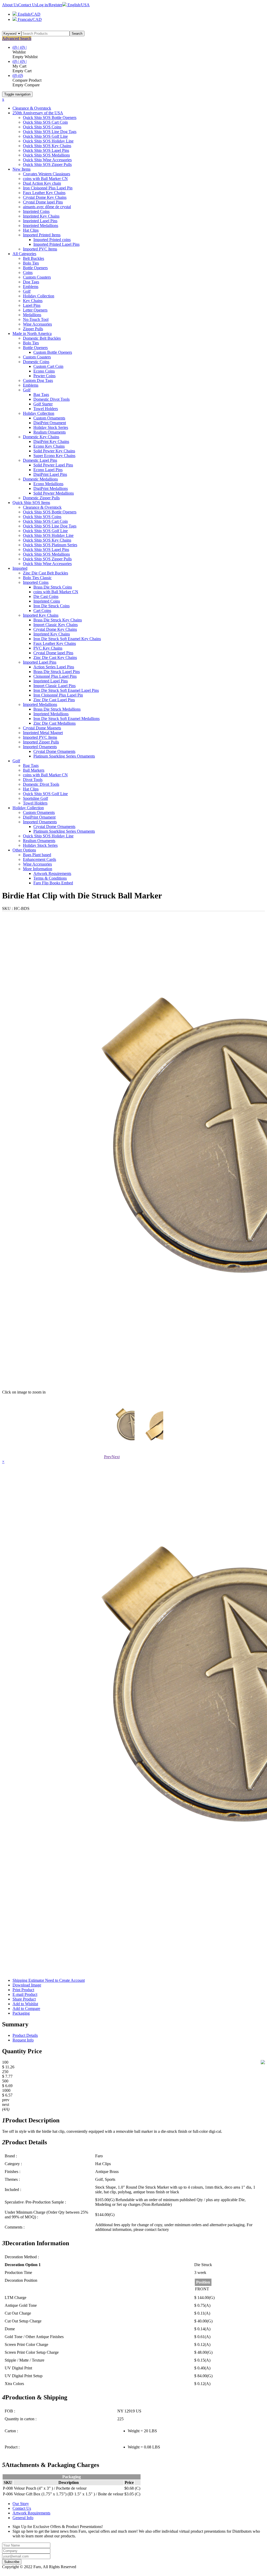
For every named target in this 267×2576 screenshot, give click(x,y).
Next (116, 1457)
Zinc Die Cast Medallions (54, 723)
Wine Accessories (37, 324)
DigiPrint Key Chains (51, 442)
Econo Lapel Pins (48, 470)
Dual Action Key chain (42, 183)
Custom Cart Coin (48, 366)
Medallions (32, 315)
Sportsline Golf (35, 798)
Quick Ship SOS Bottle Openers (50, 118)
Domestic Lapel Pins (40, 460)
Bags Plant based (37, 855)
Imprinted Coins (36, 211)
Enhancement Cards (40, 859)
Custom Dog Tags (38, 380)
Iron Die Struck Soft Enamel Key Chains (67, 639)
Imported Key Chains (41, 615)
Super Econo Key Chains (54, 456)
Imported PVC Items (40, 249)
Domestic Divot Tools (51, 399)
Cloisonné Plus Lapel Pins (55, 676)
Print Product (23, 1990)
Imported (20, 568)
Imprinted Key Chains (41, 216)
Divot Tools (33, 780)
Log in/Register (50, 5)
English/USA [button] (78, 5)
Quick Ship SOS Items (31, 503)
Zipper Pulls (33, 329)
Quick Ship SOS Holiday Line (48, 141)
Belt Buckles (34, 258)
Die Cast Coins (46, 596)
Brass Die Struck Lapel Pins (57, 672)
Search (77, 34)
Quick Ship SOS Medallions (46, 155)
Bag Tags (41, 395)
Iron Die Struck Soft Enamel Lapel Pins (66, 690)
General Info (23, 2518)
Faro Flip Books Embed (53, 883)
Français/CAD (29, 19)
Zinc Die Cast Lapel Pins (54, 700)
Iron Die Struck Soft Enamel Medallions (66, 719)
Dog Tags (31, 282)
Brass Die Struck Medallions (57, 709)
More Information (38, 869)
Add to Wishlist (25, 2004)
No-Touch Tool (36, 319)
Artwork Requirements (52, 873)
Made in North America (32, 334)
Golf (27, 291)
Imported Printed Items (42, 235)
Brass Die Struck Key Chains (58, 620)
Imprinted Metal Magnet (43, 733)
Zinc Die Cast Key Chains (55, 657)
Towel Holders (46, 409)
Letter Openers (35, 310)
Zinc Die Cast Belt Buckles (45, 573)
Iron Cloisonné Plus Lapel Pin (48, 188)
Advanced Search (17, 38)
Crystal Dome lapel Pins (43, 202)
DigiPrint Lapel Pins (50, 474)
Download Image (27, 1985)
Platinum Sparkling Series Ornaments (64, 756)
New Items (22, 169)
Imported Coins (36, 582)
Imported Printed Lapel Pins (56, 244)
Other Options (24, 850)
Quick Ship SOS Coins (42, 127)
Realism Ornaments (50, 432)
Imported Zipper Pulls (41, 742)
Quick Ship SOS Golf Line (45, 136)
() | (16, 47)
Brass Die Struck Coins (53, 587)
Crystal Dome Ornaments (54, 751)
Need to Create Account (65, 1980)
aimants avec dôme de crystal (47, 207)
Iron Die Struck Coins (51, 606)
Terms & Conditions (50, 878)
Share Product (24, 1999)
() (15, 76)
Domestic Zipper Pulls (41, 498)
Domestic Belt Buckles (42, 338)
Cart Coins (42, 611)
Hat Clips (31, 230)
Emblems (31, 287)
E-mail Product (25, 1994)
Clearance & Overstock (32, 108)
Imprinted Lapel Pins (40, 221)
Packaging (21, 2013)
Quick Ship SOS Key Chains (47, 146)
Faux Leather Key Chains (44, 193)
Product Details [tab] (25, 2035)
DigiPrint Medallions (51, 488)
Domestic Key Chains (41, 437)
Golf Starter (43, 404)
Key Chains (33, 301)
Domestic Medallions (40, 479)
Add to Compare (26, 2008)
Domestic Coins (36, 362)
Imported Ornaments (40, 747)
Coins (28, 272)
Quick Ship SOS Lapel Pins (46, 150)
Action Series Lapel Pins (54, 667)
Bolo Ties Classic (37, 578)
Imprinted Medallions (41, 226)
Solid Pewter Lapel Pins (53, 465)
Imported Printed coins (52, 240)
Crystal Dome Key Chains (45, 197)
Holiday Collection (39, 296)
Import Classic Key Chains (56, 625)
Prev (108, 1457)
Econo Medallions (48, 484)
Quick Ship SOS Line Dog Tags (50, 132)
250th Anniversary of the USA (38, 113)
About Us (10, 5)
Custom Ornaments (49, 418)
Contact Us (28, 5)
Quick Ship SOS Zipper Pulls (47, 164)
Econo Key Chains (49, 446)
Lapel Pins (32, 305)
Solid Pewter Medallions (54, 493)
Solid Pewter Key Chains (54, 451)
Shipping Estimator (49, 1980)
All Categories (24, 254)
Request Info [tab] (23, 2040)
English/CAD (29, 14)
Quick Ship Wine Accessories (47, 160)
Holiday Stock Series (51, 427)
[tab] (133, 2024)
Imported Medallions (40, 704)
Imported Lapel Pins (40, 662)
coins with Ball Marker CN (45, 179)
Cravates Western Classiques (47, 174)
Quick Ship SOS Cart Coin (45, 122)
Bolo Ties (31, 263)
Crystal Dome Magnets (42, 728)
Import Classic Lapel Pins (54, 686)
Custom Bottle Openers (53, 352)
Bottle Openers (35, 268)
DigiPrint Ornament (50, 423)
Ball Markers (34, 770)
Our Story (21, 2504)
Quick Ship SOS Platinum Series (50, 545)
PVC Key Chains (48, 648)
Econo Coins (44, 371)
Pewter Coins (44, 376)
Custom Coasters (37, 277)
